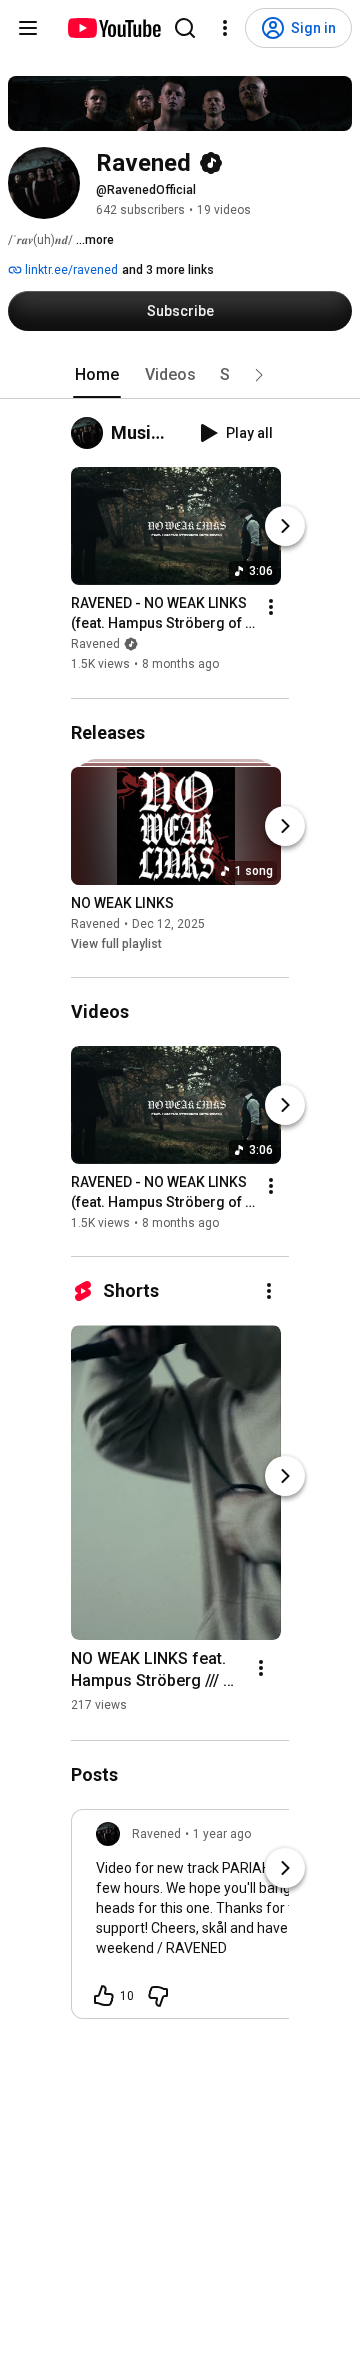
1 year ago (222, 1834)
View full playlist (116, 944)
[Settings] (225, 28)
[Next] (285, 527)
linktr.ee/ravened (70, 270)
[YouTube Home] (113, 28)
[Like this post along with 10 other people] (104, 1996)
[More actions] (271, 608)
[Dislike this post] (158, 1996)
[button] (259, 375)
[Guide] (28, 28)
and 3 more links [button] (168, 270)
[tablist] (180, 375)
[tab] (97, 375)
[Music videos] (91, 433)
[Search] (185, 28)
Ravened (95, 645)
